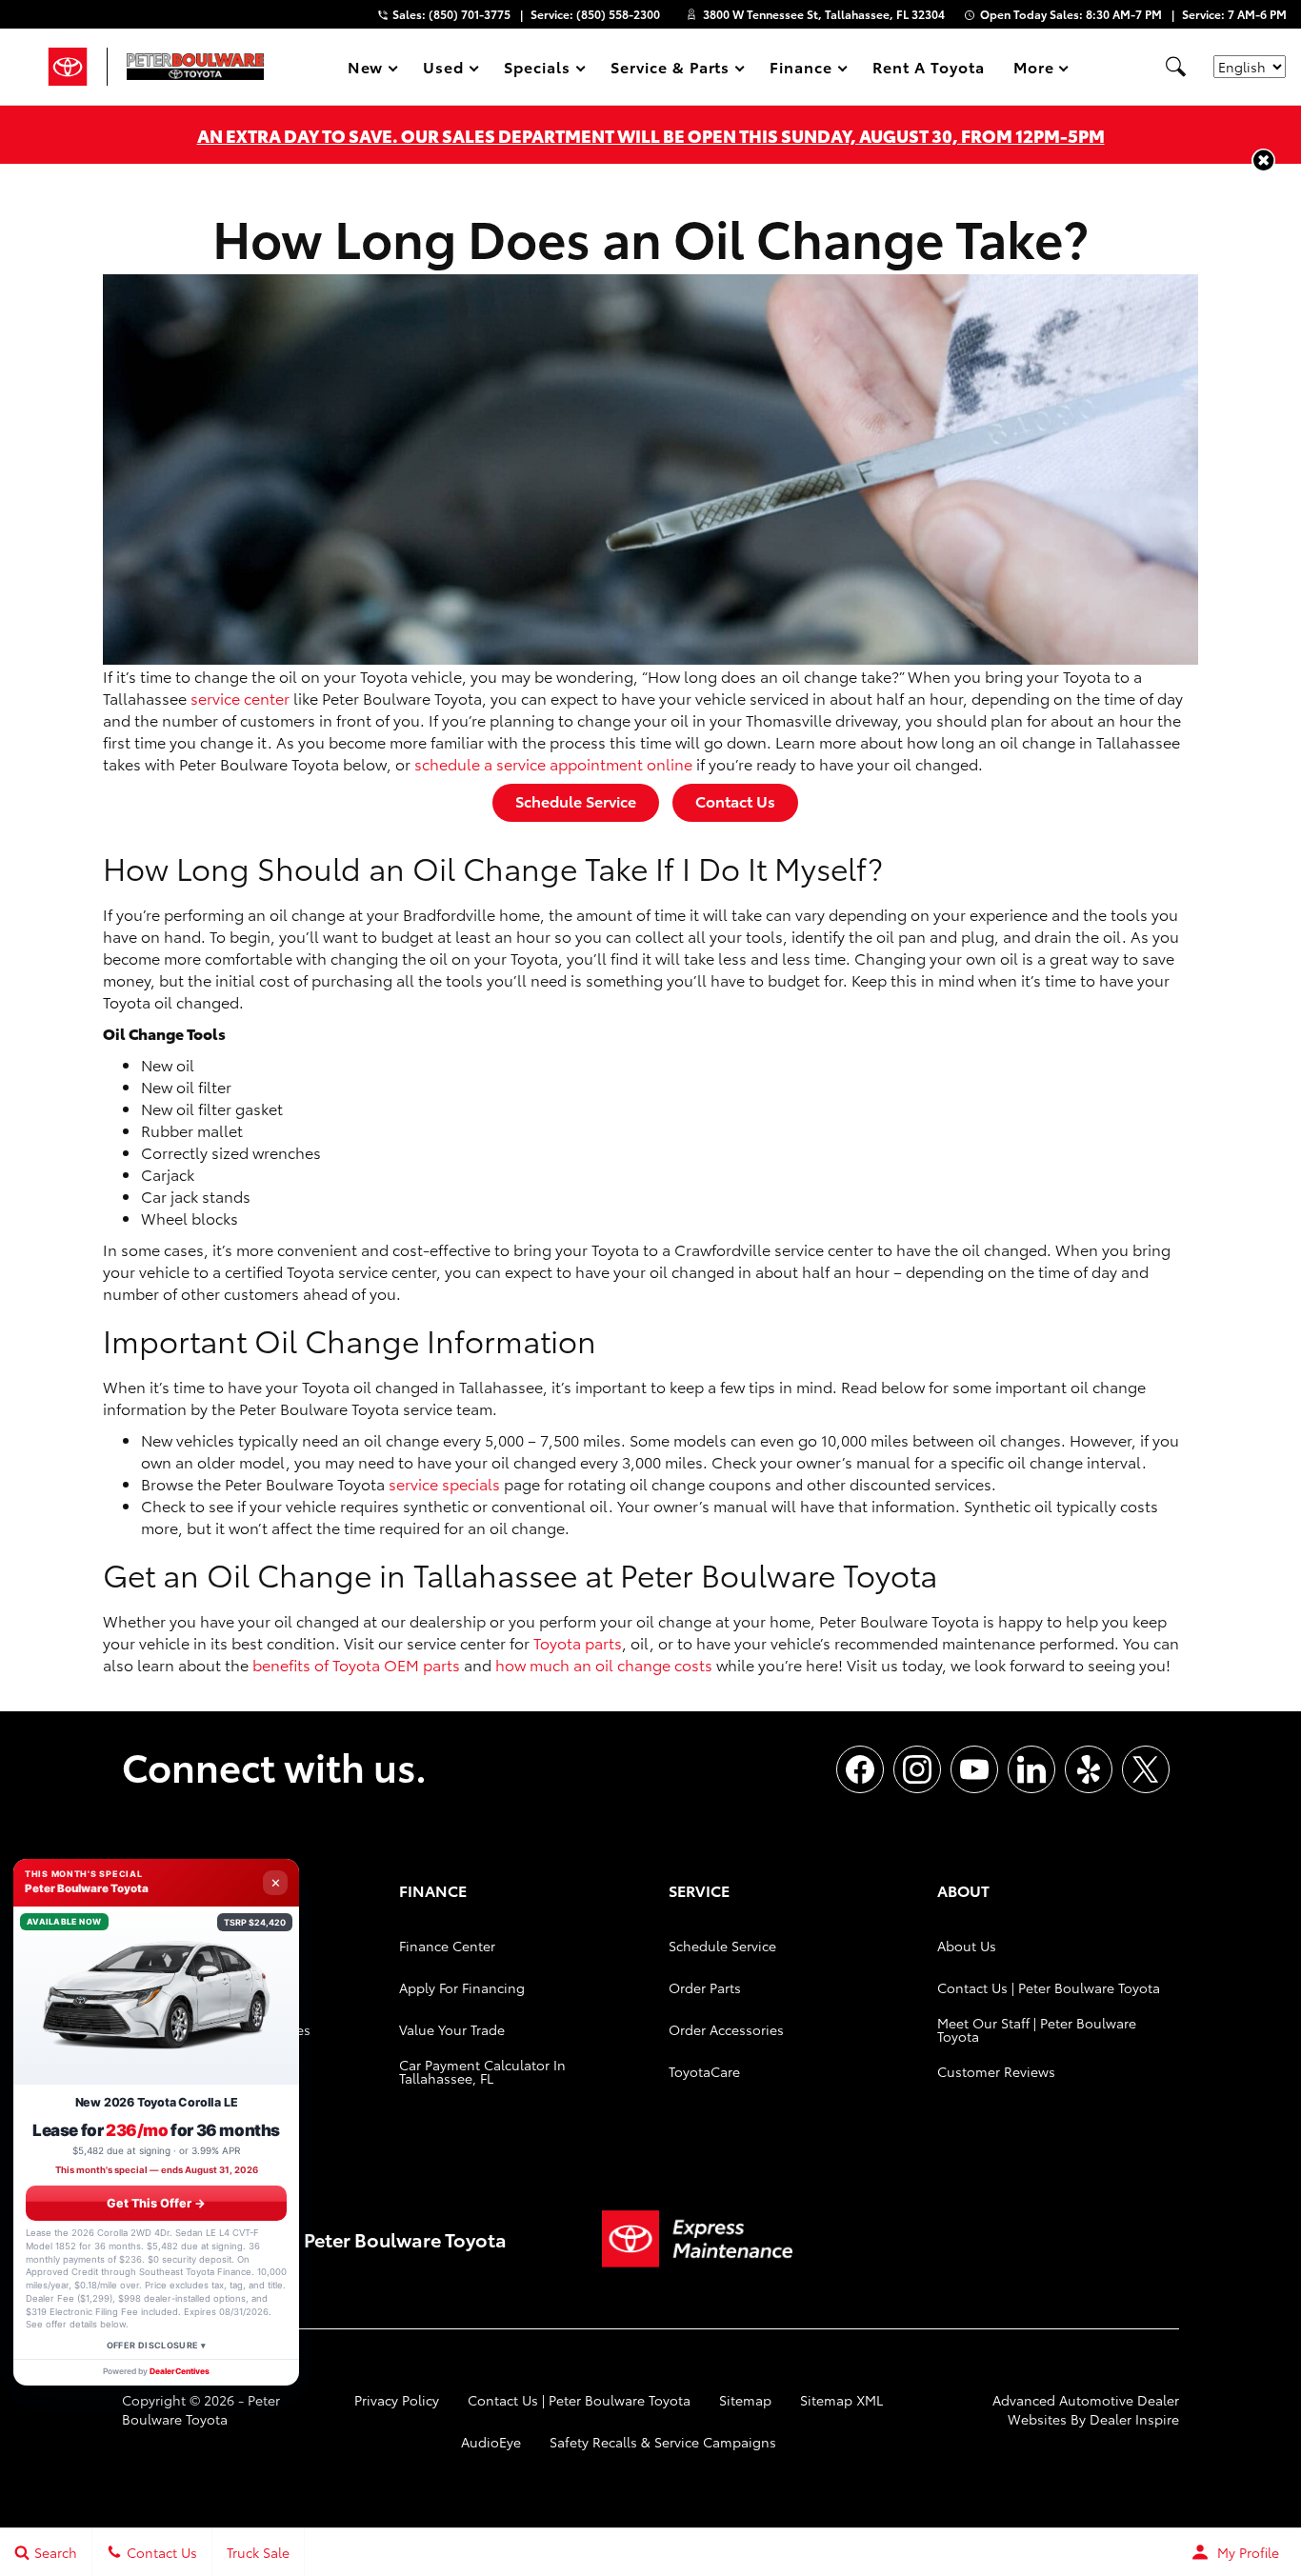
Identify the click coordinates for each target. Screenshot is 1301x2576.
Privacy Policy (397, 2400)
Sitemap (745, 2400)
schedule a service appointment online (553, 763)
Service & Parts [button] (670, 70)
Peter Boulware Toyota (201, 2409)
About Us (967, 1946)
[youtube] (974, 1769)
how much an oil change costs (604, 1664)
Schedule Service (576, 800)
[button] (1175, 67)
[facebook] (860, 1769)
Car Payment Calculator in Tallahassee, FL (482, 2071)
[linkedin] (1031, 1769)
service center (240, 698)
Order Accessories (726, 2029)
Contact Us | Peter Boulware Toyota (1049, 1987)
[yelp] (1089, 1769)
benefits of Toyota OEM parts (356, 1664)
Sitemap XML (841, 2400)
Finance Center (447, 1946)
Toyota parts (578, 1642)
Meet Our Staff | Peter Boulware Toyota (1037, 2029)
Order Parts (705, 1987)
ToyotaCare (704, 2071)
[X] (1146, 1769)
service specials (444, 1483)
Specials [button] (537, 70)
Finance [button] (801, 70)
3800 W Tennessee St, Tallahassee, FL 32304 (824, 14)
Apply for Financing (462, 1987)
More (1034, 70)
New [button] (369, 70)
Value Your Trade (452, 2029)
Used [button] (444, 70)
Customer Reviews (996, 2071)
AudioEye (491, 2442)
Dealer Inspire (1134, 2419)
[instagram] (917, 1769)
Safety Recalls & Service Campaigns (663, 2442)
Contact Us (735, 800)
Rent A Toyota (928, 66)
